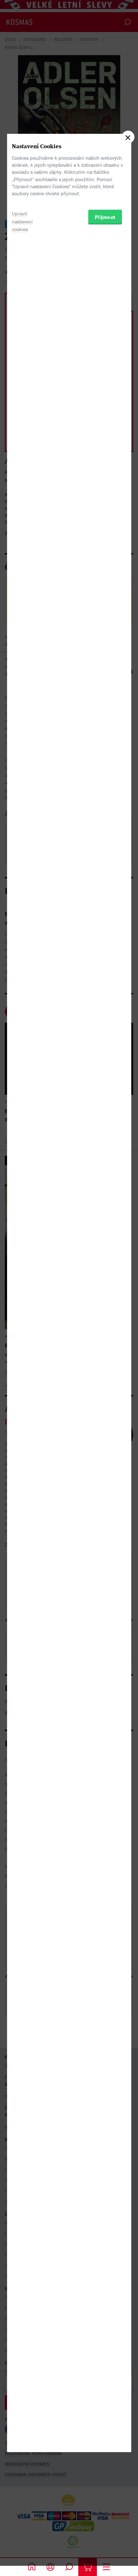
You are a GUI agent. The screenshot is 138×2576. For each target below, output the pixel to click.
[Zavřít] (128, 137)
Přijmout (105, 217)
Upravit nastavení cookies (22, 222)
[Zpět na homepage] (32, 2567)
